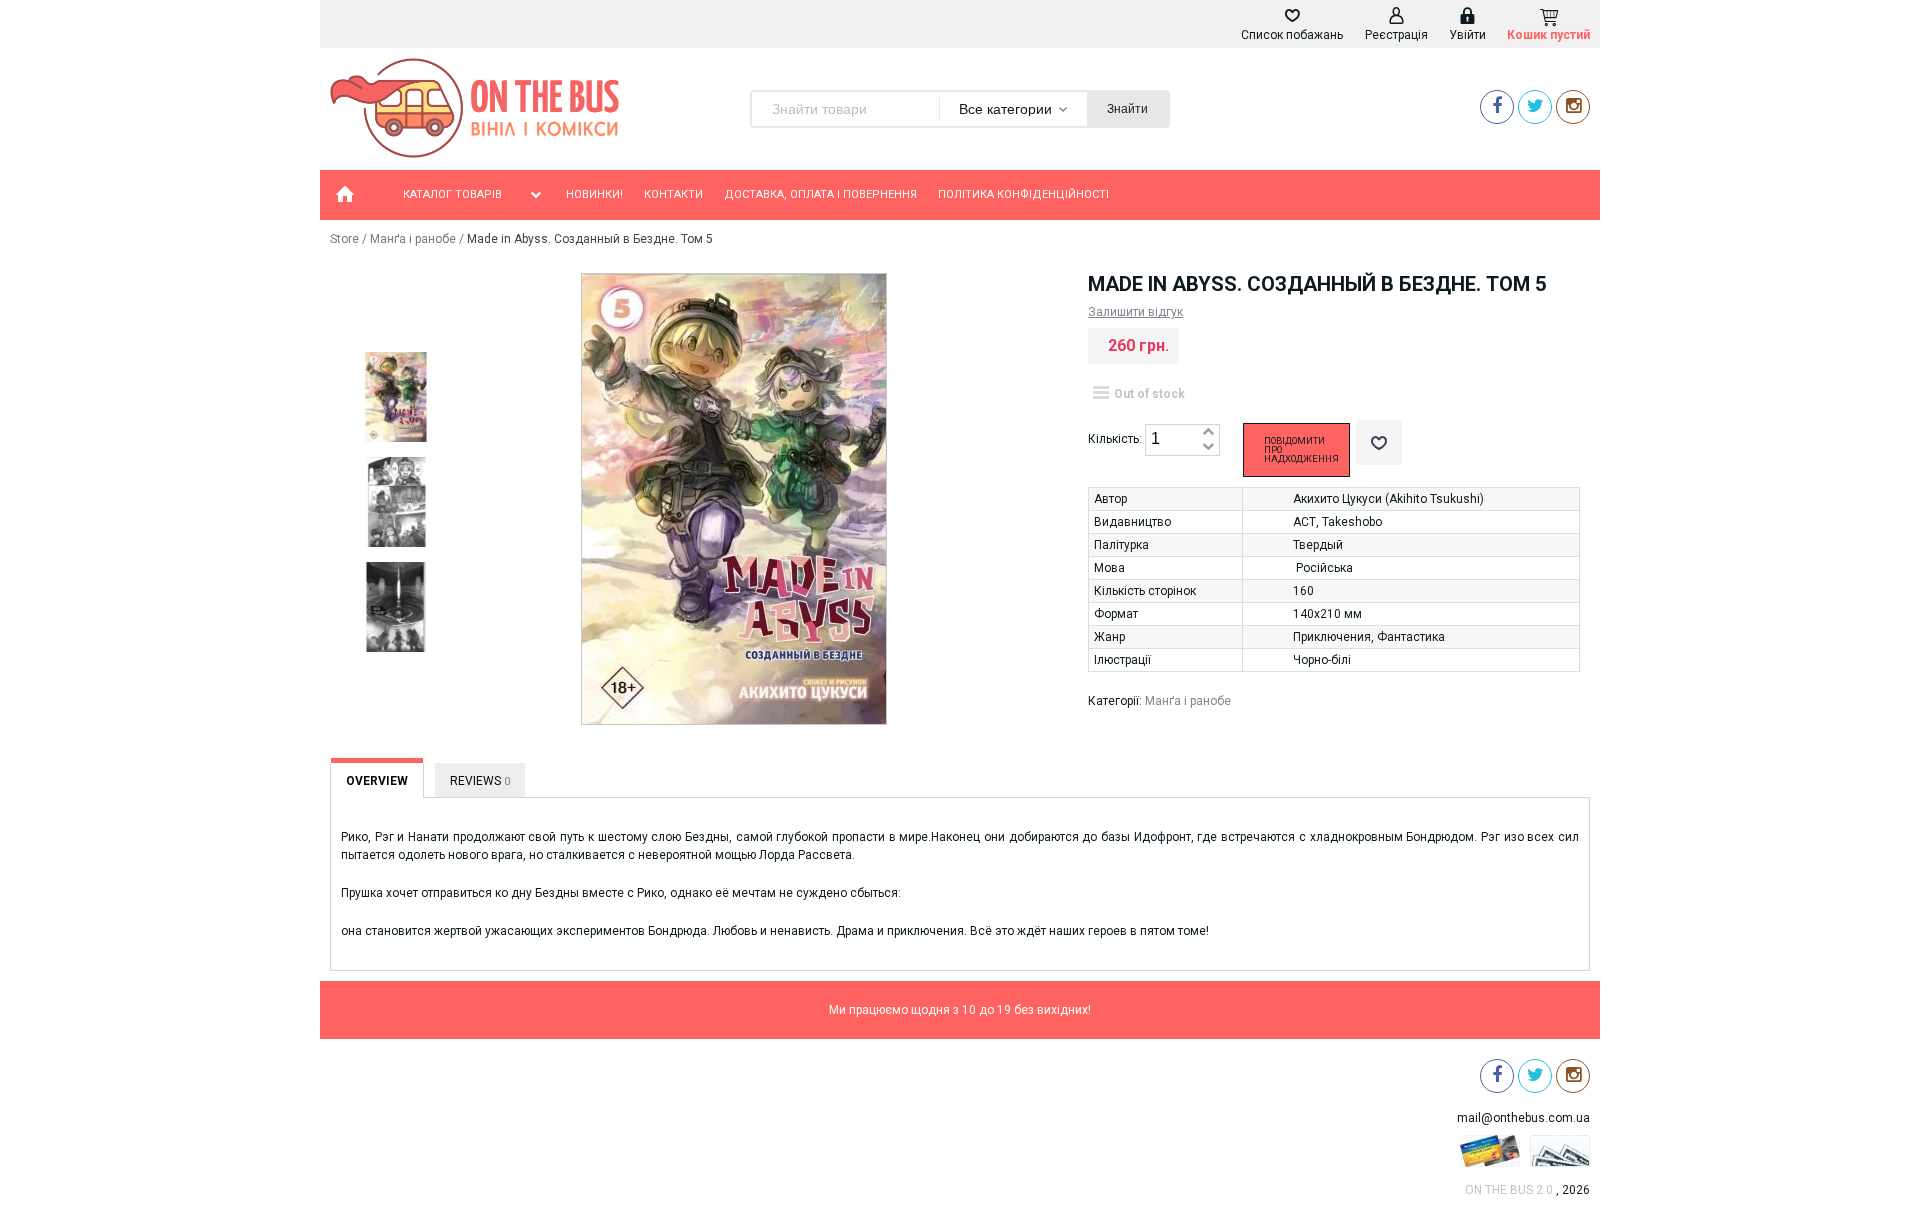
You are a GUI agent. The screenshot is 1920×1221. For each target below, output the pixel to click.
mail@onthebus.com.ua (1523, 1118)
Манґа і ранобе (413, 239)
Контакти (673, 194)
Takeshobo (1352, 522)
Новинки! (594, 194)
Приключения (1332, 637)
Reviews (480, 781)
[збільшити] (1208, 432)
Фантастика (1411, 637)
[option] (395, 398)
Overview (377, 781)
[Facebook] (1497, 106)
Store (344, 239)
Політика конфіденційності (1023, 194)
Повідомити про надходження (1301, 450)
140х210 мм (1327, 614)
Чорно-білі (1322, 660)
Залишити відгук (1135, 312)
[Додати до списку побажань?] (1379, 442)
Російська (1324, 568)
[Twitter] (1535, 106)
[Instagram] (1573, 106)
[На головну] (345, 195)
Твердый (1318, 545)
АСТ (1304, 522)
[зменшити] (1208, 447)
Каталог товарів (452, 194)
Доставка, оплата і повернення (820, 194)
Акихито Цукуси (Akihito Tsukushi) (1388, 499)
